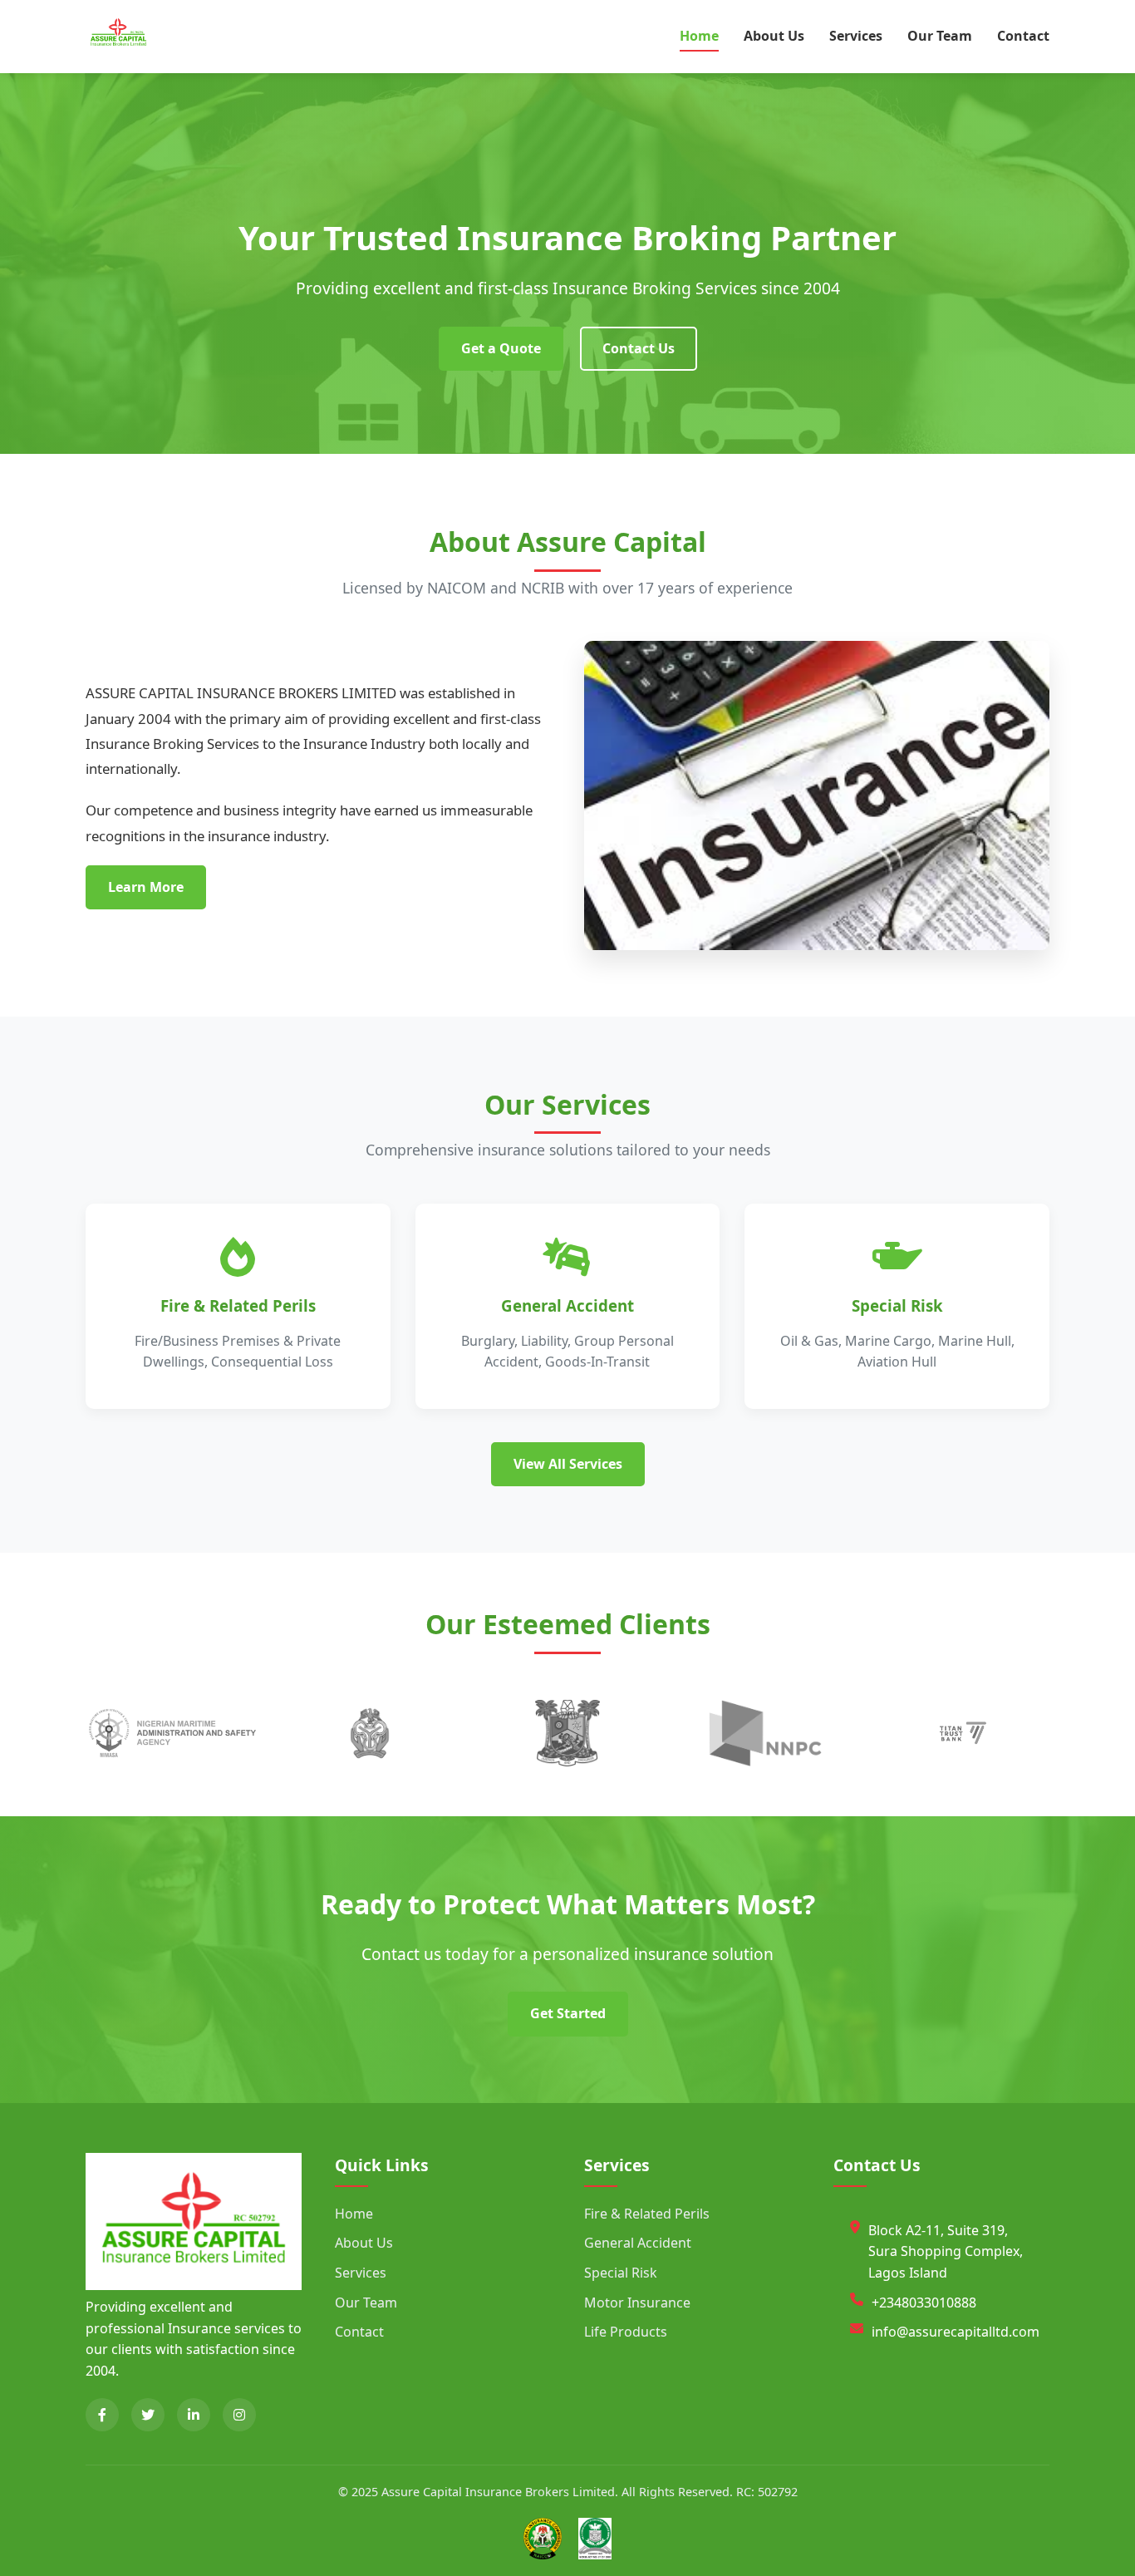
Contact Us (639, 348)
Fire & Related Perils (647, 2214)
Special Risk (621, 2273)
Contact (1023, 36)
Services (856, 36)
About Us (774, 36)
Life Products (626, 2332)
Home (699, 36)
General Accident (638, 2243)
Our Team (940, 36)
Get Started (568, 2013)
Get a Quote (501, 348)
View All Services (568, 1464)
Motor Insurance (637, 2303)
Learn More (146, 887)
